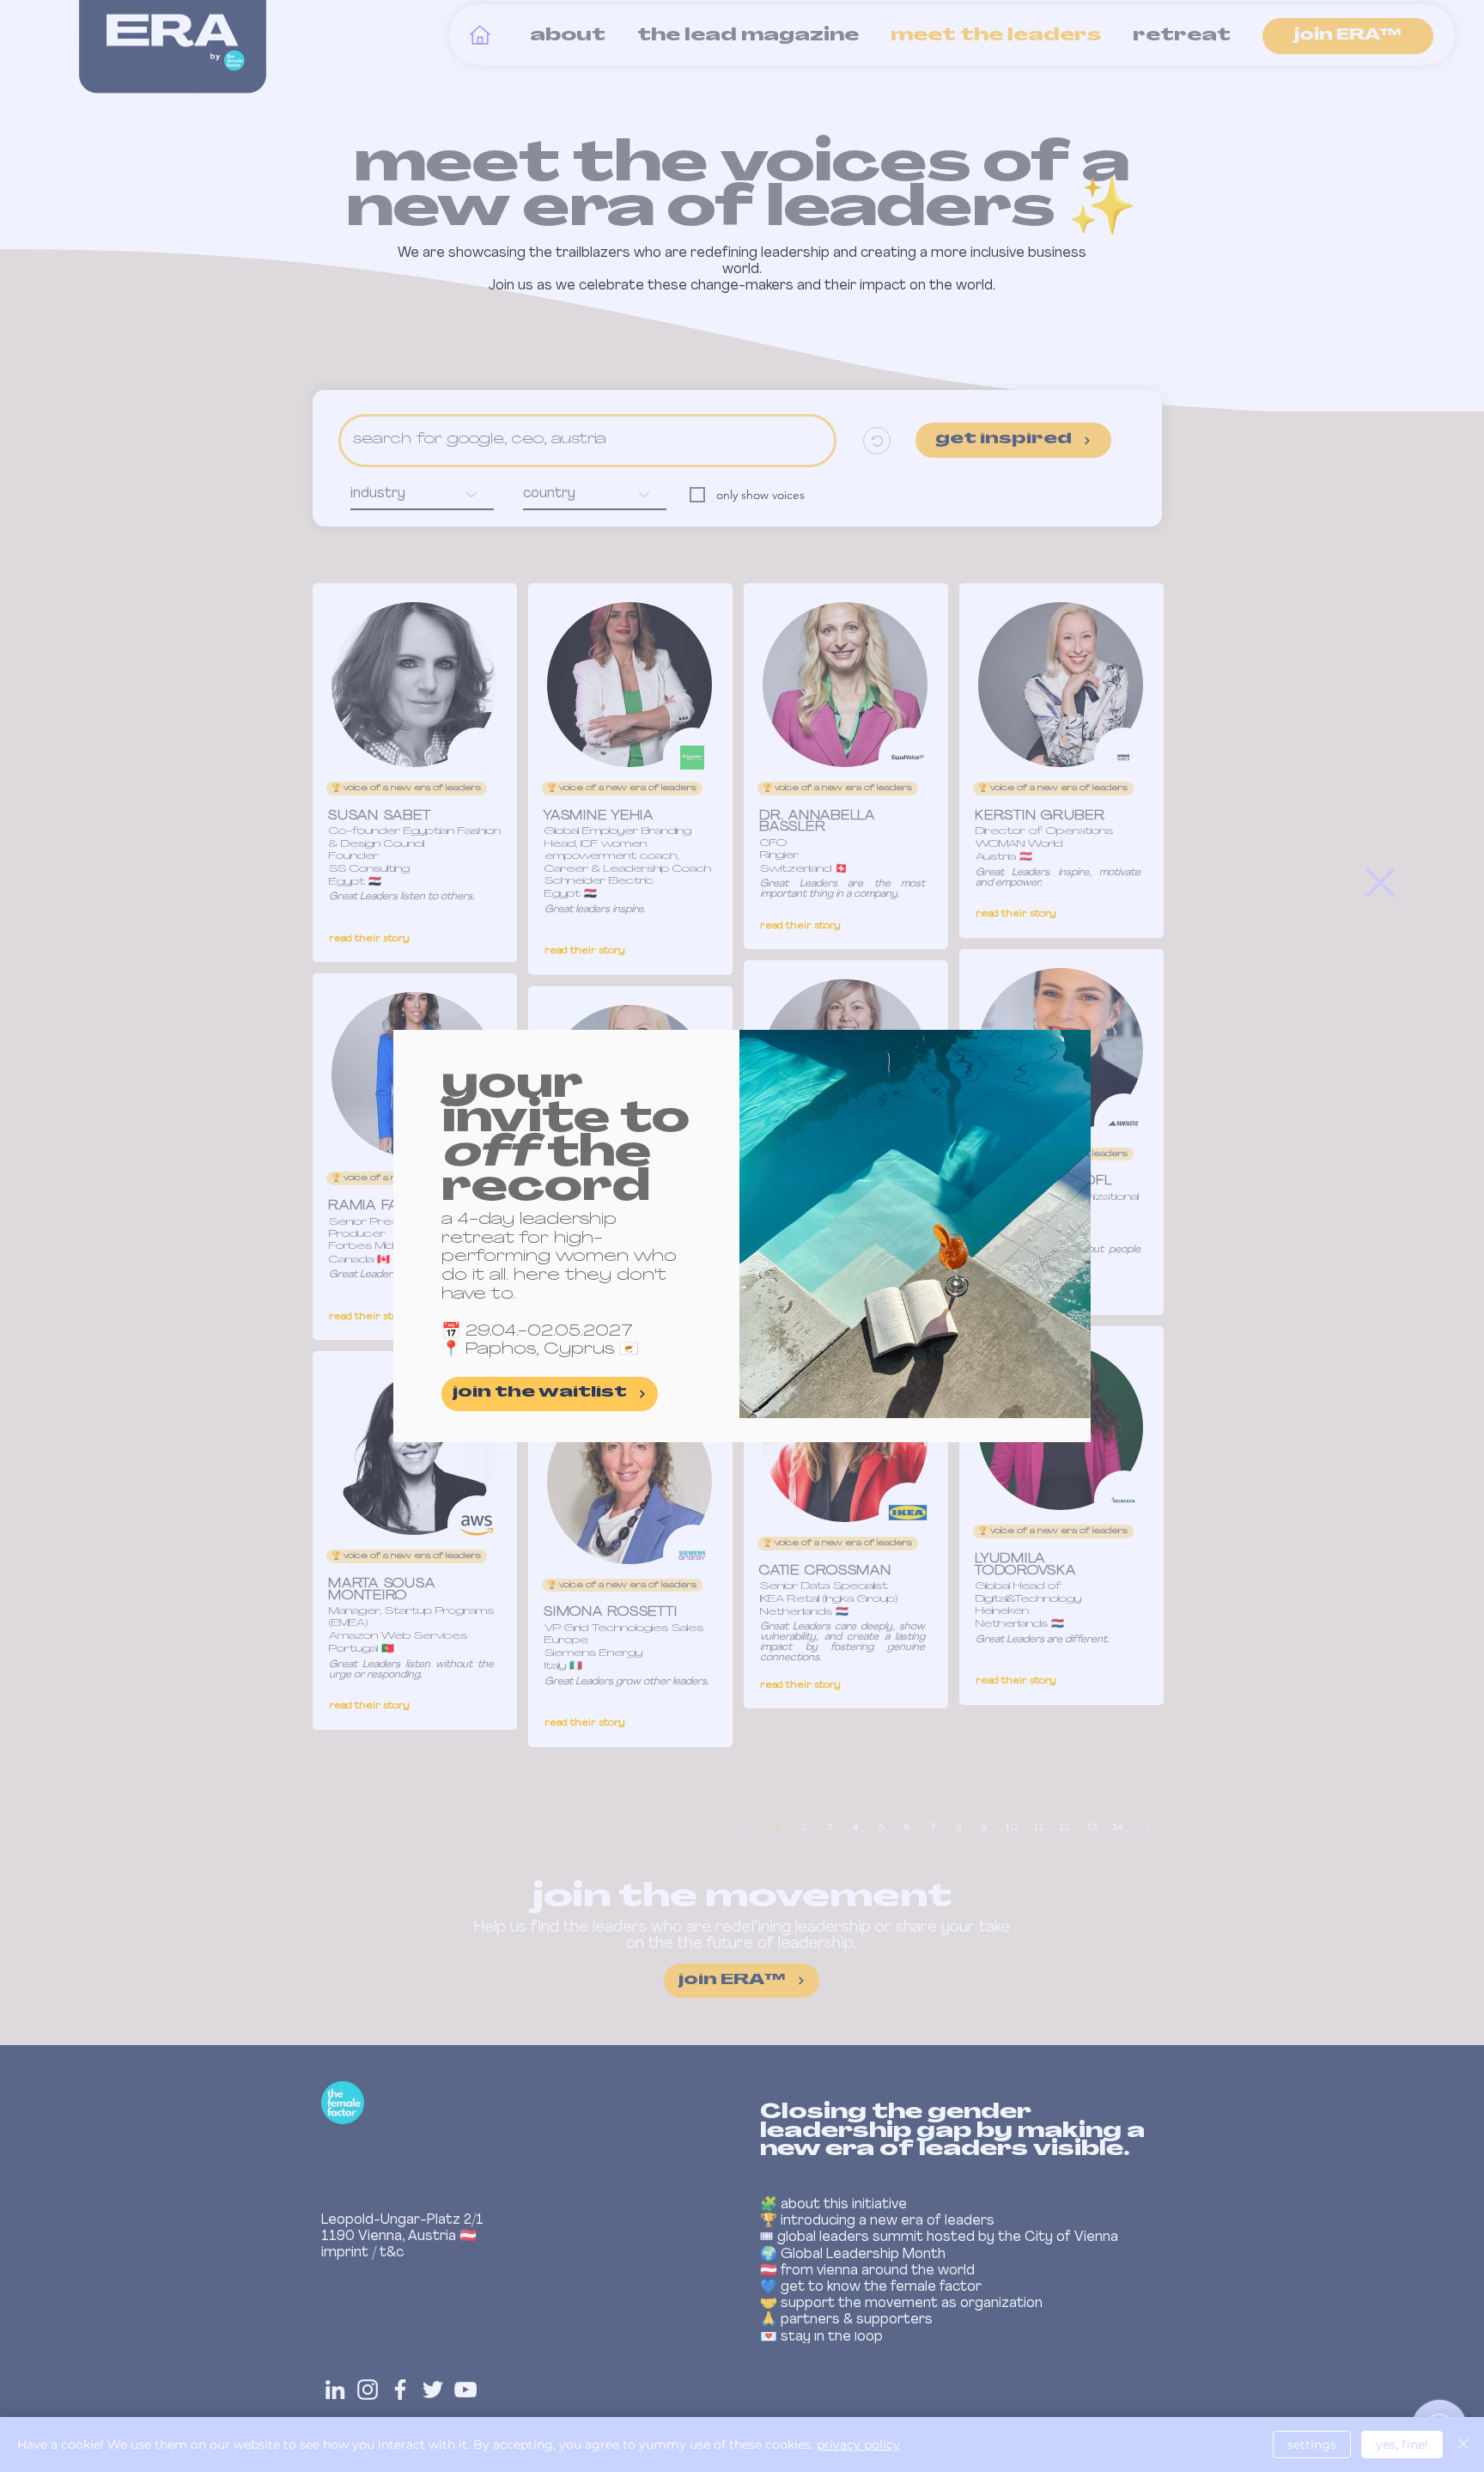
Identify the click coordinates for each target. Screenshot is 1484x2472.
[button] (1381, 883)
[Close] (1463, 2445)
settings (1312, 2445)
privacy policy (858, 2445)
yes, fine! (1402, 2445)
